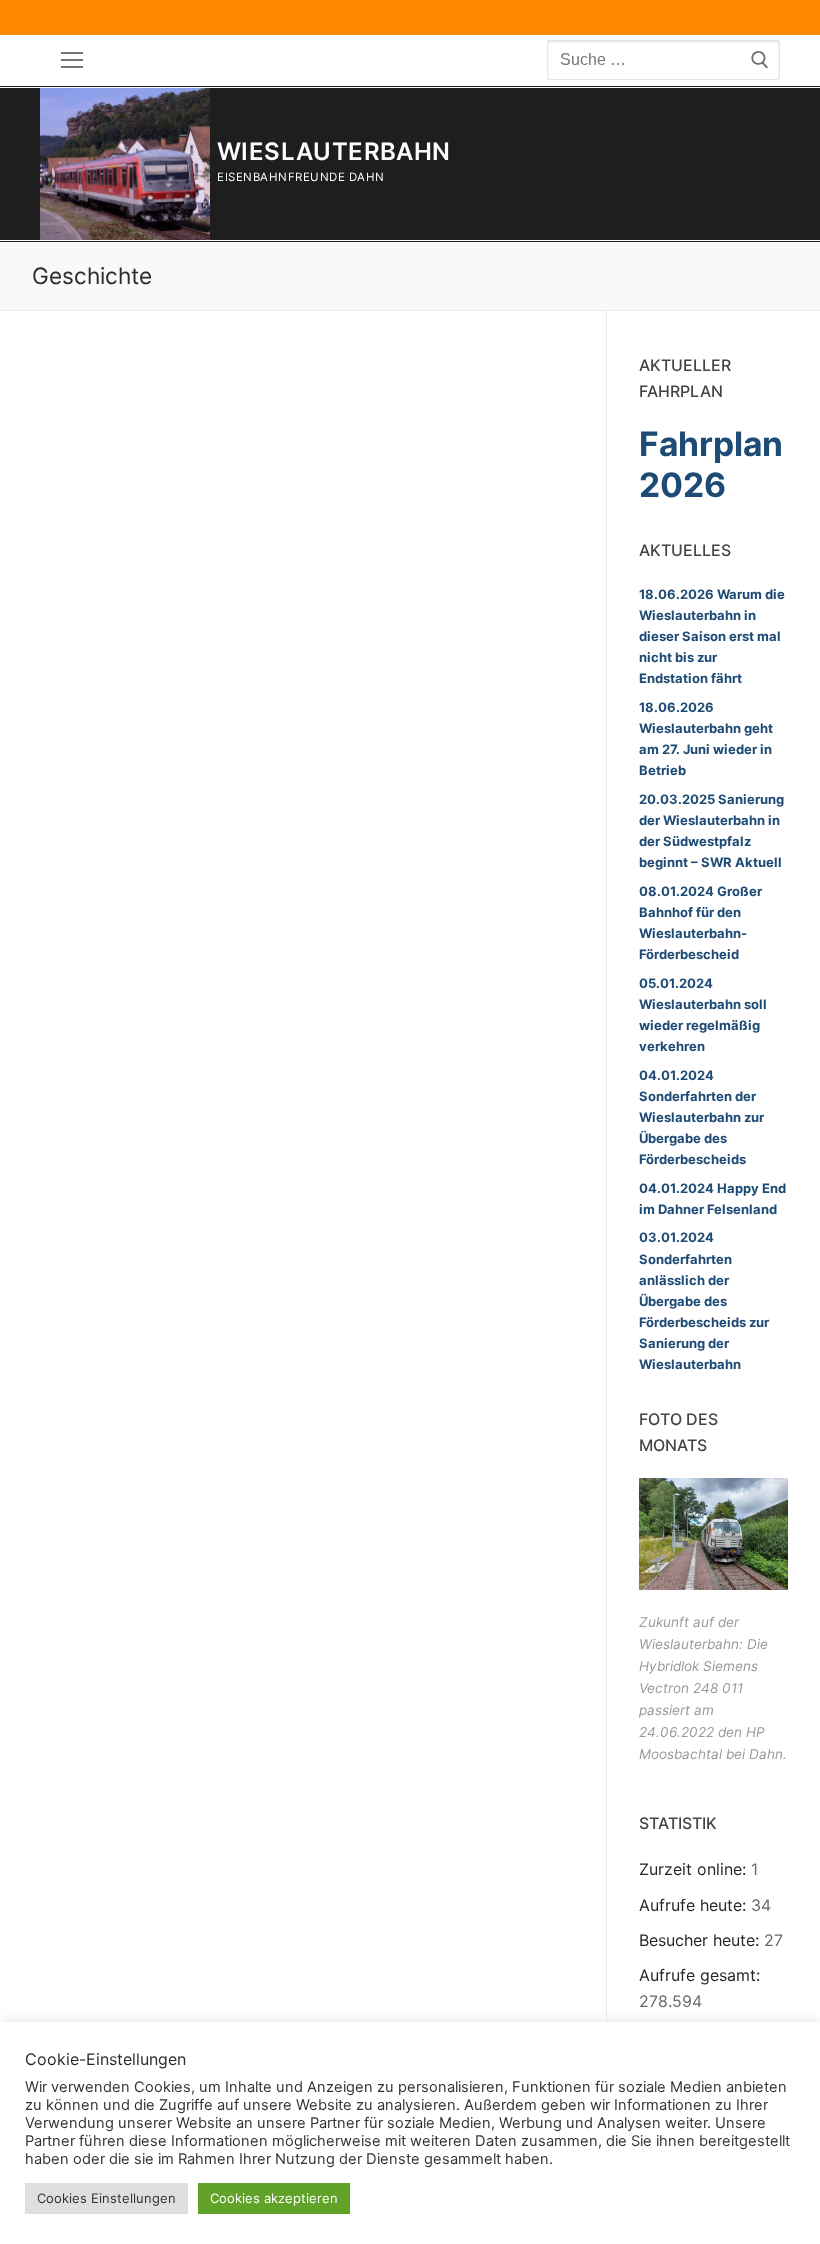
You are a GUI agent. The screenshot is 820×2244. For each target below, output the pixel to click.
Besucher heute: (701, 1940)
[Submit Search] (760, 60)
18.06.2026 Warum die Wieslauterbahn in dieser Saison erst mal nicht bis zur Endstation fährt (712, 636)
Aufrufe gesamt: (699, 1975)
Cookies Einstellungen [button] (106, 2198)
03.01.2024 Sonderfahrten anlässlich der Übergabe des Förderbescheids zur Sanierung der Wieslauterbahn (704, 1300)
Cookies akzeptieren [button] (274, 2198)
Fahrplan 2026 (711, 464)
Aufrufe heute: (695, 1905)
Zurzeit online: (695, 1869)
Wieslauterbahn (334, 151)
